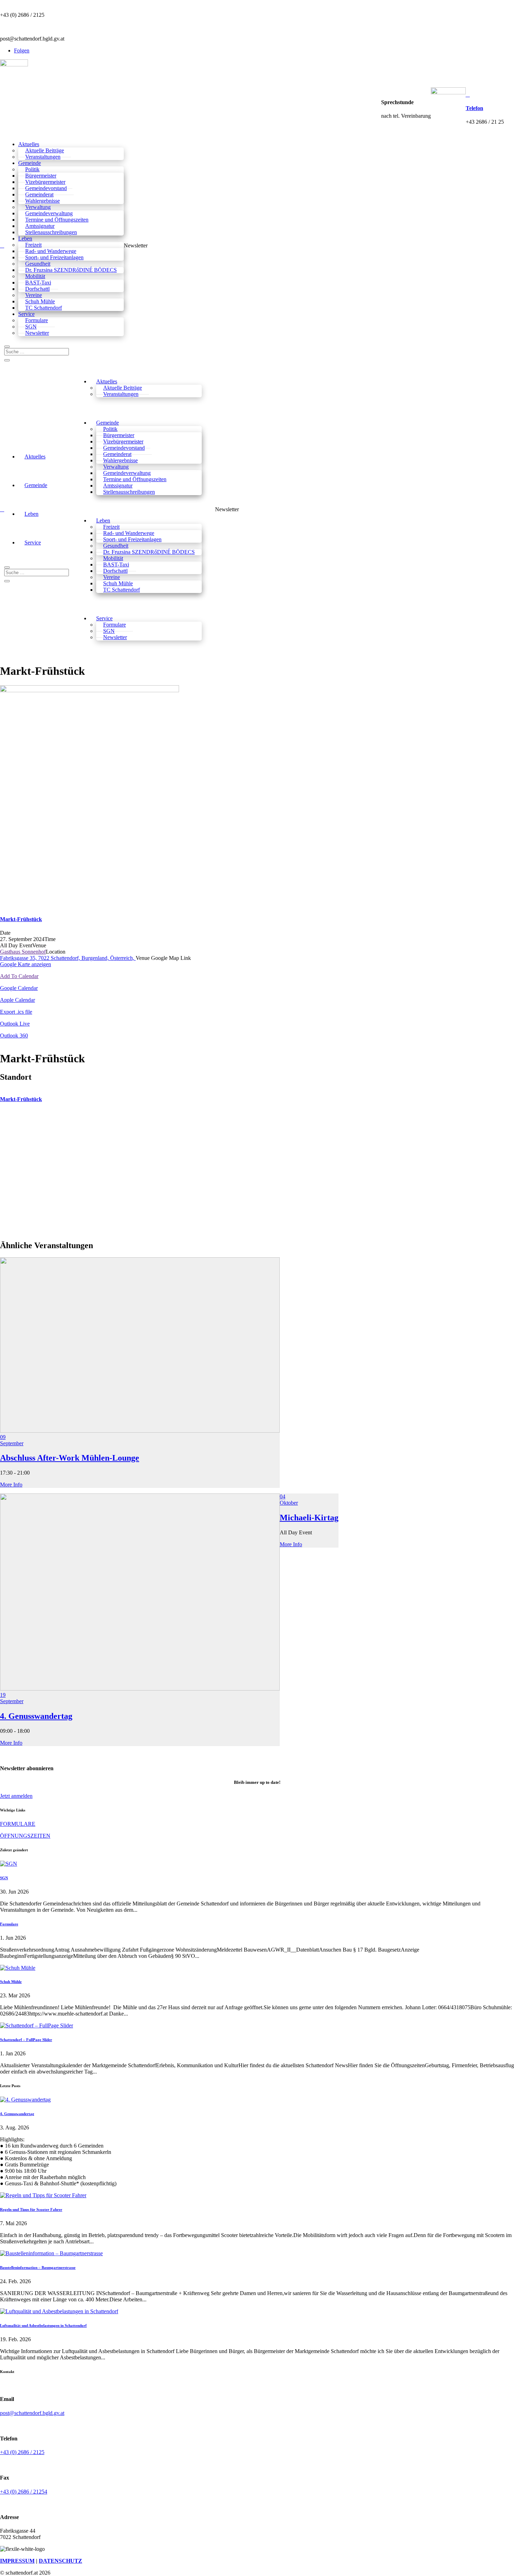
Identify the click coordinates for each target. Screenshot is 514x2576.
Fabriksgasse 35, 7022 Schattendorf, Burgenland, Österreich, (68, 958)
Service (33, 542)
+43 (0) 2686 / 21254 (24, 2492)
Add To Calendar (19, 976)
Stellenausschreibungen (129, 492)
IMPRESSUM (17, 2561)
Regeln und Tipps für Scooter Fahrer (31, 2209)
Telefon (474, 108)
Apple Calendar (17, 1000)
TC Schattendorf (122, 590)
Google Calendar (19, 988)
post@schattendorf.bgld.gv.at (32, 2413)
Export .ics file (16, 1012)
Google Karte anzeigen (26, 964)
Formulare (9, 1924)
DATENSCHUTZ (60, 2561)
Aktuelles (35, 457)
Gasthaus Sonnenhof (23, 952)
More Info (11, 1485)
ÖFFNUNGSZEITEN (25, 1836)
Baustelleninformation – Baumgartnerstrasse (38, 2267)
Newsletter (37, 333)
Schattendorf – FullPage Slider (26, 2040)
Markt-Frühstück (21, 919)
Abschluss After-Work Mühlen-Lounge (70, 1458)
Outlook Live (15, 1024)
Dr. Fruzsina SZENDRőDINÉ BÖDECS (149, 552)
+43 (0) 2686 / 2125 (22, 2452)
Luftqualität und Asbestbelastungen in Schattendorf (43, 2325)
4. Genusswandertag (36, 1716)
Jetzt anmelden (16, 1796)
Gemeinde (36, 485)
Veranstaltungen (121, 394)
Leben (31, 514)
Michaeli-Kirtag (309, 1518)
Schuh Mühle (11, 1982)
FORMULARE (18, 1824)
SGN (4, 1878)
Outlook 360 (14, 1036)
